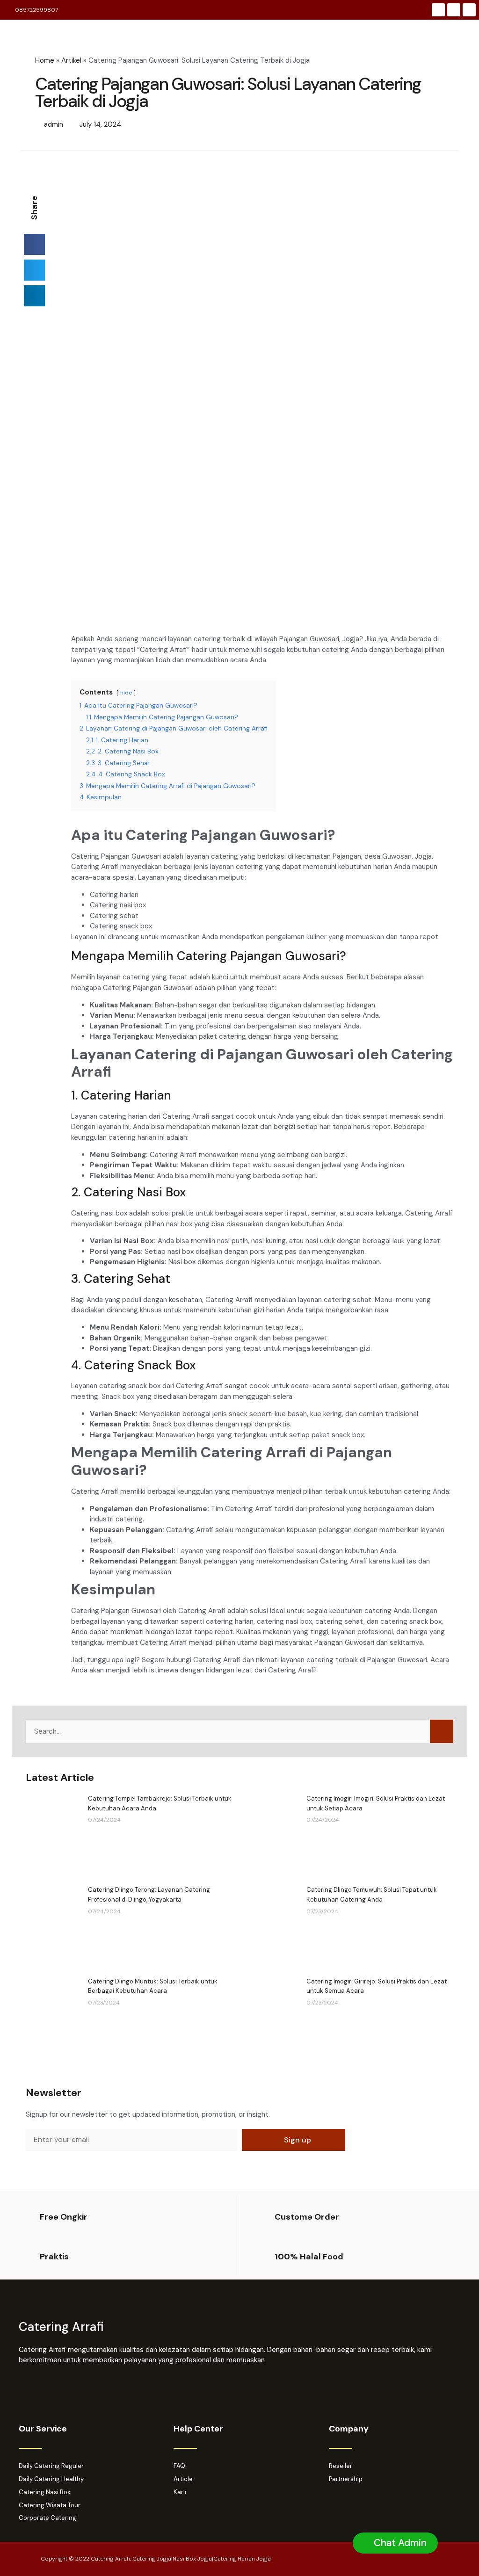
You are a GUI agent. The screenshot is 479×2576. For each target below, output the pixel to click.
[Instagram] (454, 10)
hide (126, 693)
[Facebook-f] (438, 10)
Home (45, 60)
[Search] (442, 1731)
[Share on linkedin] (34, 296)
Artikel (71, 60)
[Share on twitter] (34, 270)
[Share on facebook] (34, 244)
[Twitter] (469, 10)
